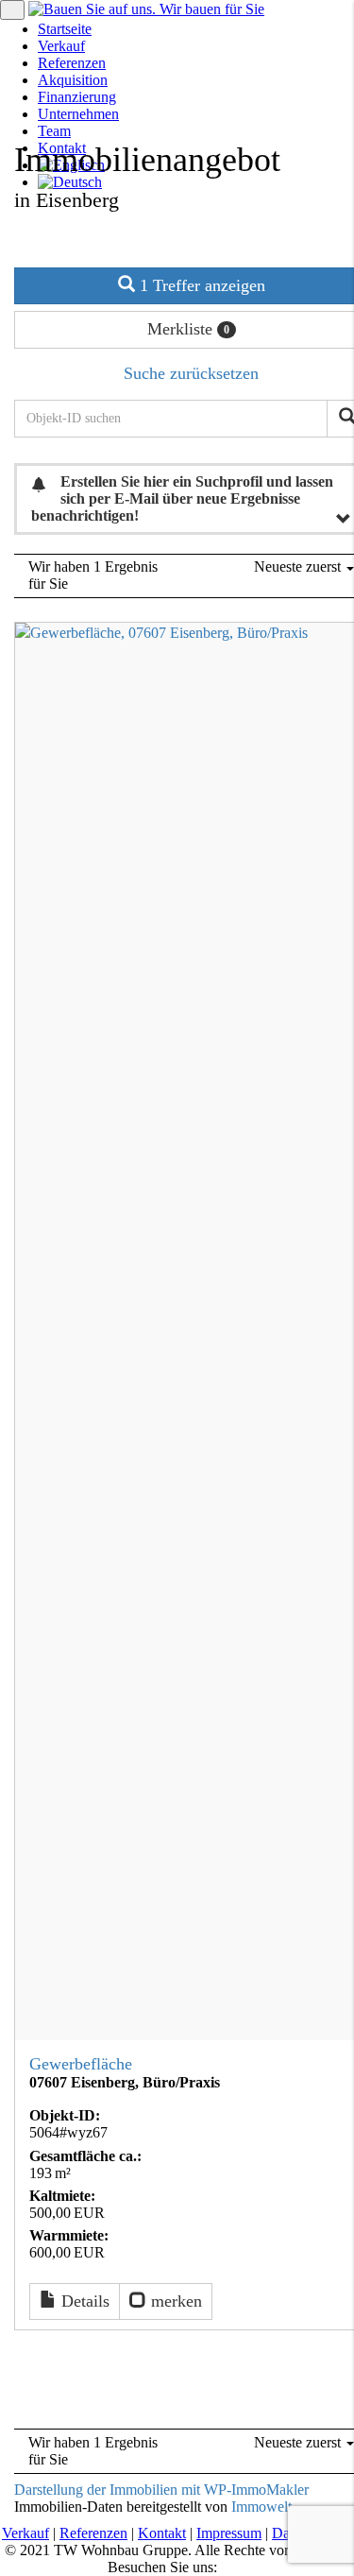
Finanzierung (77, 97)
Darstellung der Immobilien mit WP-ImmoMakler (161, 2490)
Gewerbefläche (81, 2064)
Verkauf (61, 46)
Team (54, 131)
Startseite (65, 29)
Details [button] (83, 2301)
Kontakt (162, 2533)
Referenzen (72, 63)
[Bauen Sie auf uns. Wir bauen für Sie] (146, 9)
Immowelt (261, 2507)
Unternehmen (78, 114)
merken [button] (174, 2301)
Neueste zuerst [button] (299, 567)
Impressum (229, 2533)
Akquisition (73, 80)
